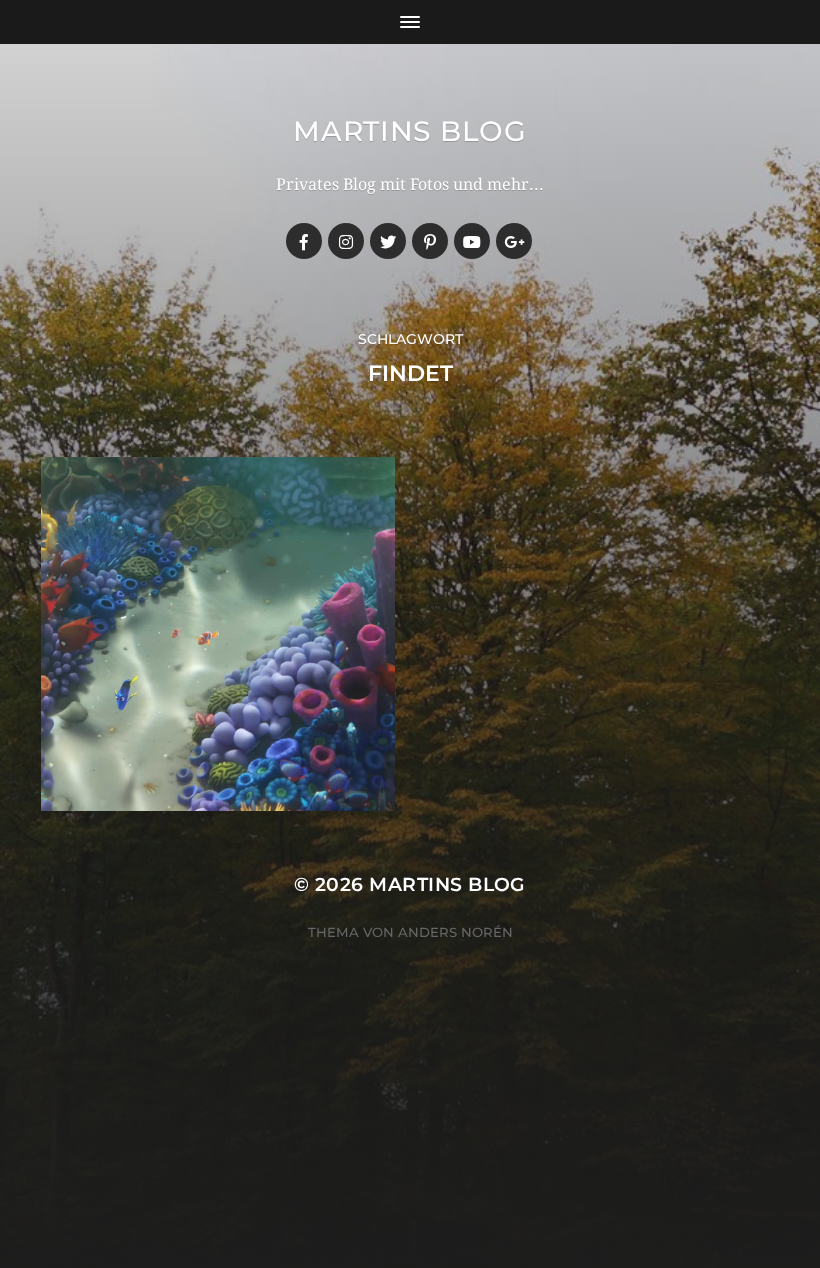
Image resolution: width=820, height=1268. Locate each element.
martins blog (409, 131)
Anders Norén (455, 932)
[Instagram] (346, 241)
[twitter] (388, 241)
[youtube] (472, 241)
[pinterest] (430, 241)
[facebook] (304, 241)
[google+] (514, 241)
